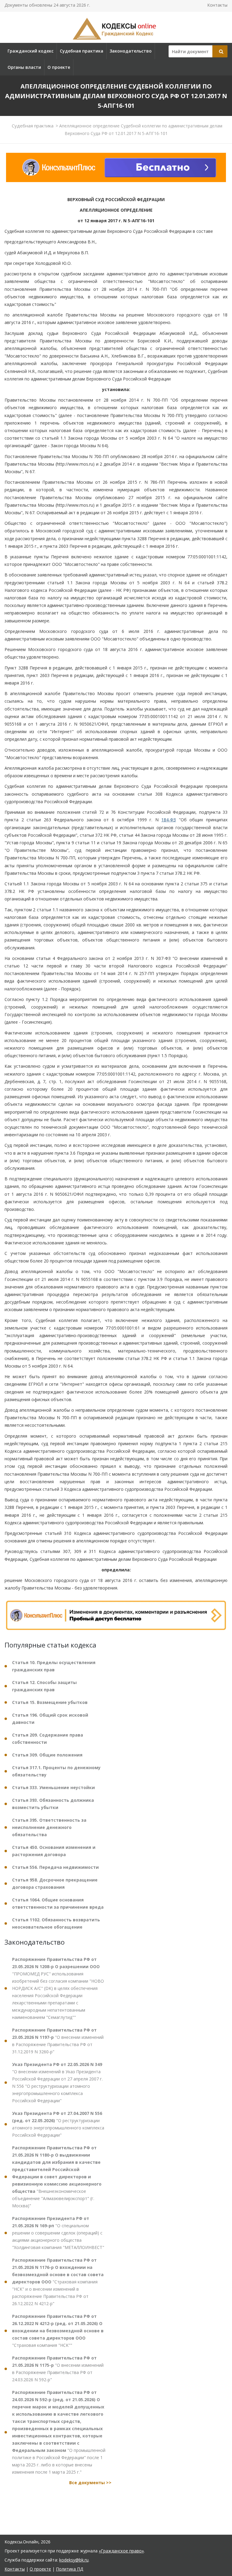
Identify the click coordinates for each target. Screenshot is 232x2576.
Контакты (217, 5)
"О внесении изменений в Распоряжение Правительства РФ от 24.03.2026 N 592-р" (58, 2369)
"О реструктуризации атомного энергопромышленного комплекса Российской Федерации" (58, 2124)
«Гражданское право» (121, 2551)
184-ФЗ (169, 820)
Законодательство (131, 51)
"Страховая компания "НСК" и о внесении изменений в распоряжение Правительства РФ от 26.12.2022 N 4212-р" (58, 2282)
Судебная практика (82, 51)
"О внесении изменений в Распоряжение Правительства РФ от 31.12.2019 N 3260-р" (58, 2041)
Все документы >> (90, 2483)
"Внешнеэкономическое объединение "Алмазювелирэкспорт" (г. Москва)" (57, 2177)
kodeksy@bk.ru (74, 2560)
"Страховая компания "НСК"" (58, 2331)
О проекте (59, 67)
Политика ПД (69, 2569)
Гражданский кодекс (31, 51)
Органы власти (24, 67)
